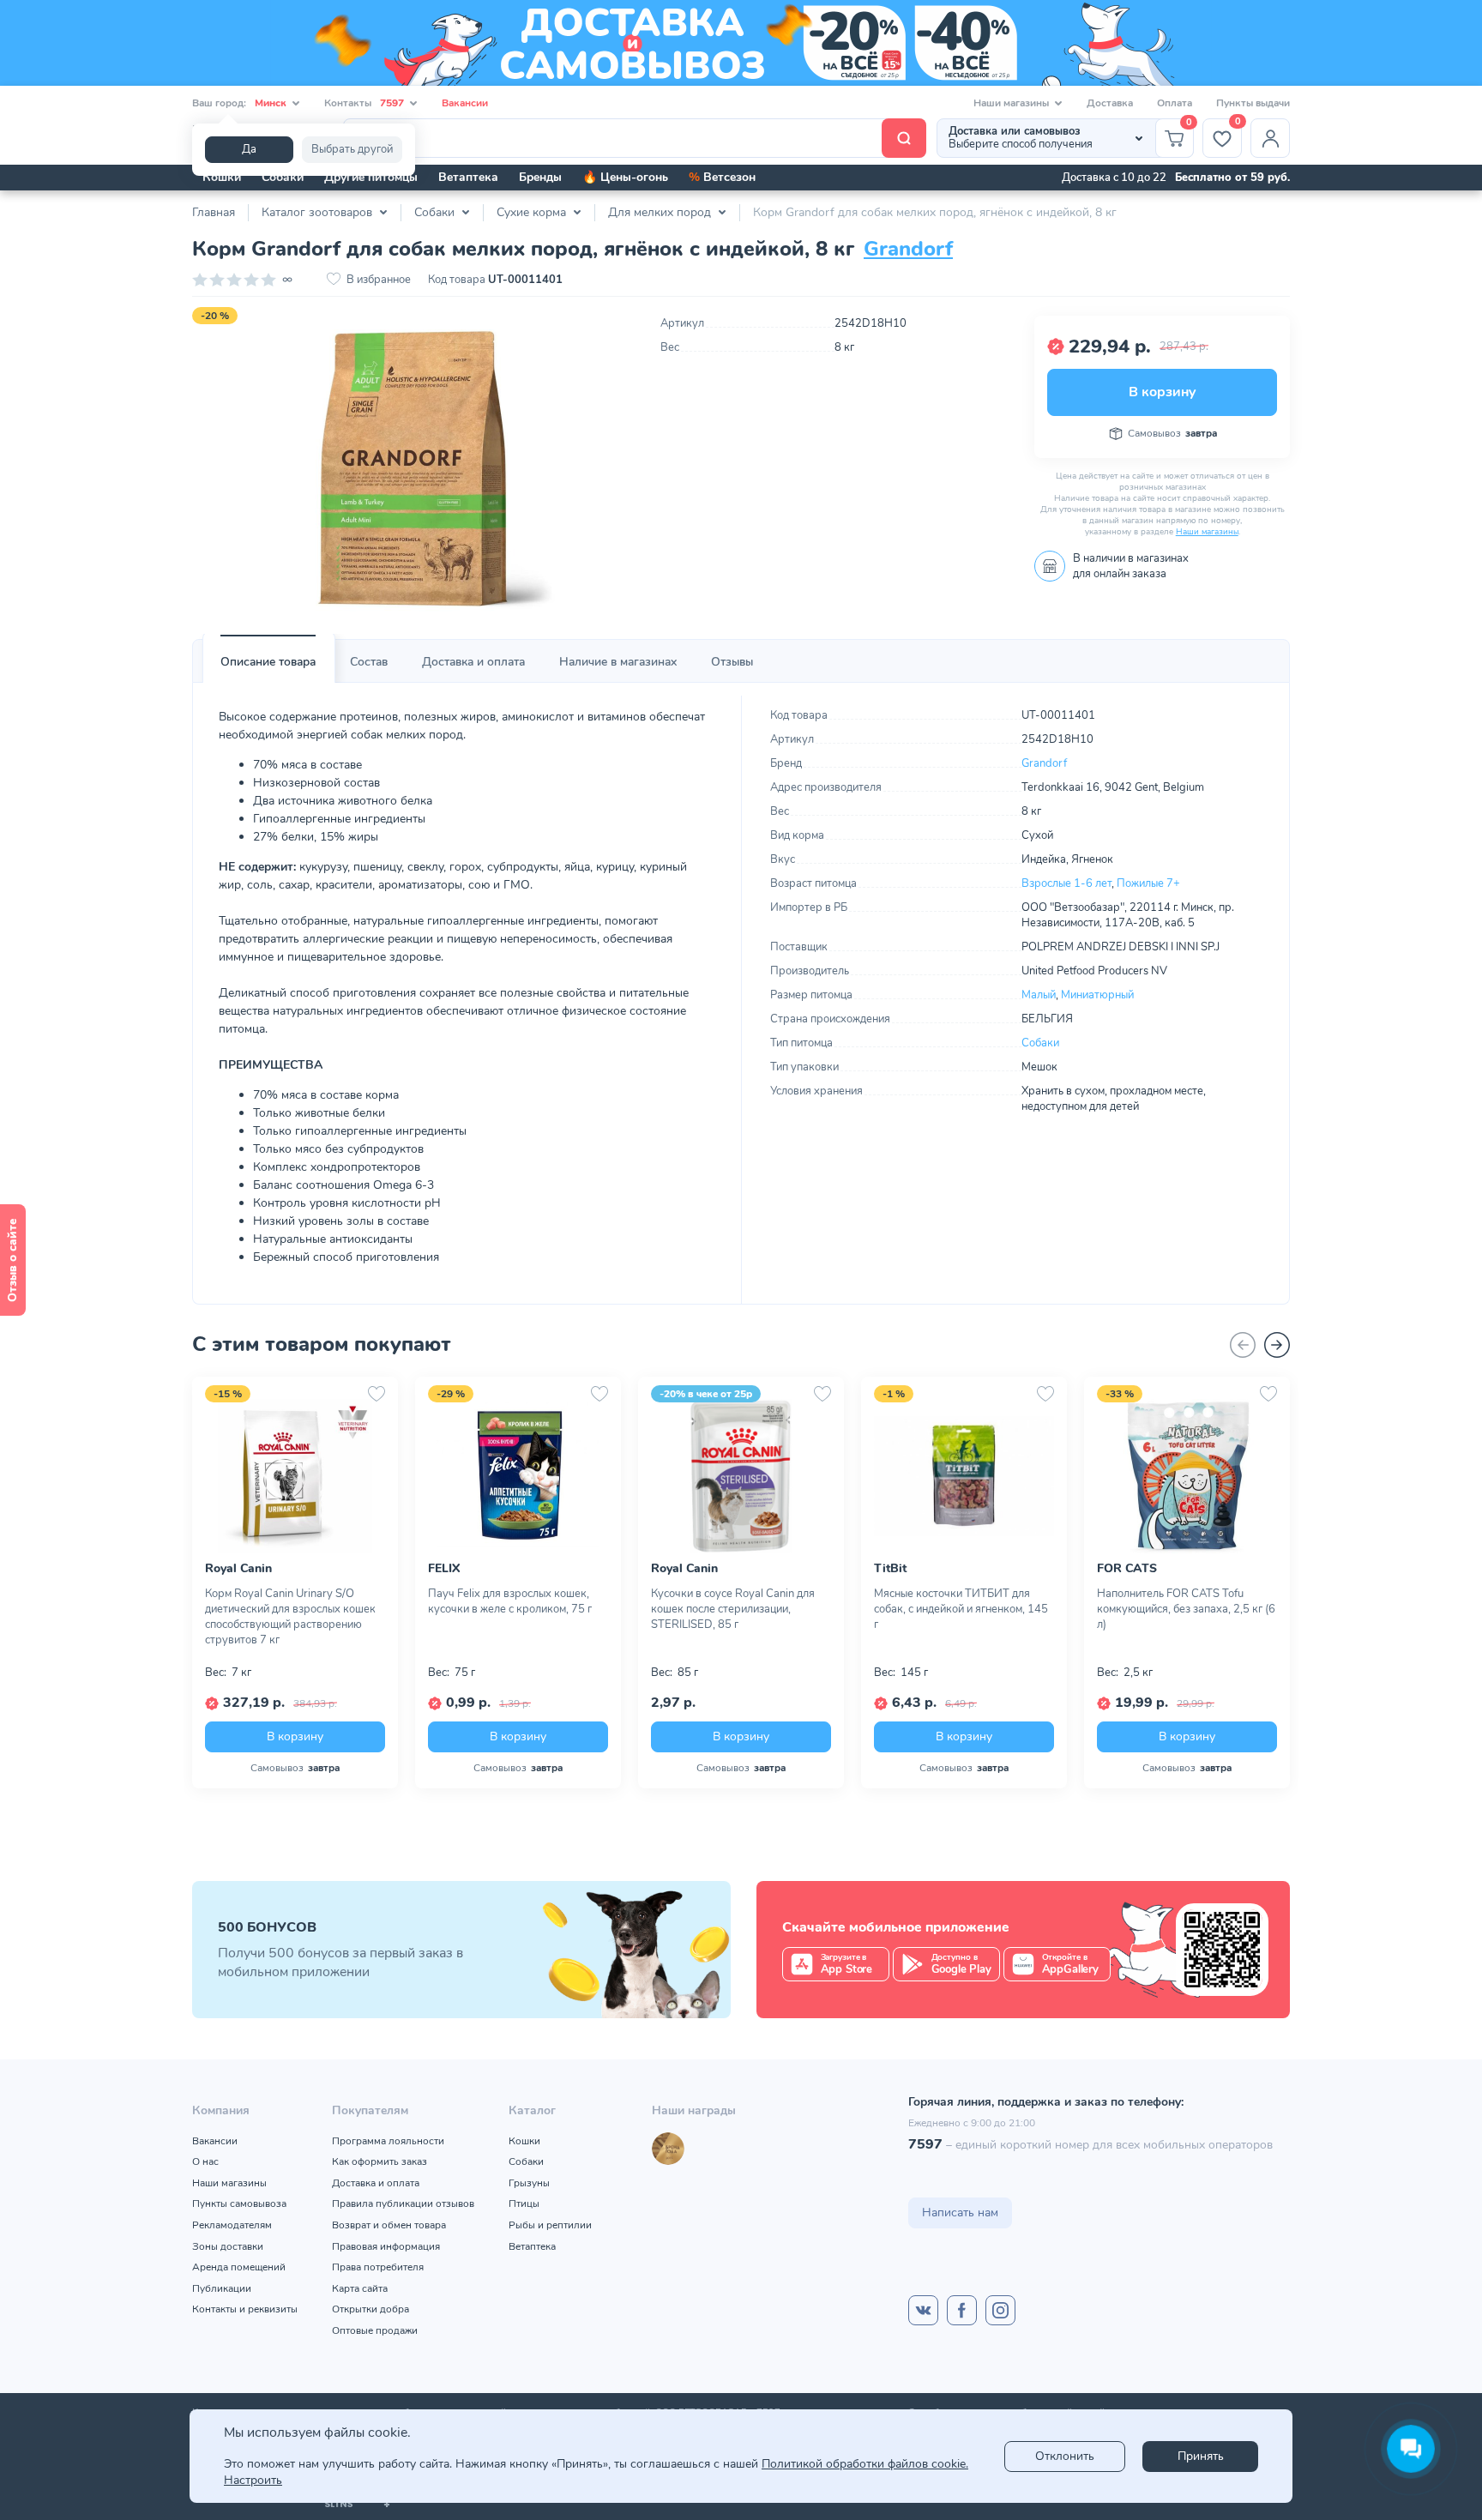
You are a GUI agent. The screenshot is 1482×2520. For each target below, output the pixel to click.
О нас (205, 2161)
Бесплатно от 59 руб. (1232, 178)
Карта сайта (360, 2288)
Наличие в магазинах (618, 662)
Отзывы (732, 662)
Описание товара (268, 662)
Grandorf (908, 249)
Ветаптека (468, 177)
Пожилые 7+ (1148, 883)
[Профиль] (1270, 138)
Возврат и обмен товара (389, 2225)
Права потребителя (378, 2267)
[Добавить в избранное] (377, 1394)
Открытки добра (370, 2309)
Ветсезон (722, 177)
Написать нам (960, 2213)
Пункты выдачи (1253, 103)
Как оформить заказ (380, 2161)
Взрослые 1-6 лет (1066, 883)
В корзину (1162, 392)
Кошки (222, 177)
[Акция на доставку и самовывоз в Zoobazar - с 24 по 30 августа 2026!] (741, 43)
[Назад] (1243, 1345)
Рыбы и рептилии (550, 2225)
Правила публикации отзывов (403, 2203)
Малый (1039, 995)
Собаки (283, 177)
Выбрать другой (352, 149)
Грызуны (529, 2183)
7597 (925, 2144)
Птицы (524, 2203)
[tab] (268, 662)
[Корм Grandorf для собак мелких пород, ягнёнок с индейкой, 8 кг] (413, 468)
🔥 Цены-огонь (625, 177)
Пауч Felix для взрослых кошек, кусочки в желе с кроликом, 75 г (510, 1601)
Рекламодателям (232, 2225)
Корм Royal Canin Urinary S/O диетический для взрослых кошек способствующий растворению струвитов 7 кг (290, 1617)
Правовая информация (386, 2246)
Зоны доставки (228, 2246)
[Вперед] (1277, 1345)
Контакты (364, 103)
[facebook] (962, 2310)
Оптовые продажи (375, 2330)
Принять (1201, 2456)
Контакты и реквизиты (245, 2309)
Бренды (540, 177)
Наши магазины (1207, 532)
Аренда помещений (239, 2267)
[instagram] (1000, 2310)
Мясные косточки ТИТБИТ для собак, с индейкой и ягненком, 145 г (961, 1609)
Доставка (1110, 103)
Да (249, 149)
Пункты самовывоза (239, 2203)
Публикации (222, 2288)
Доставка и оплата (473, 662)
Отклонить (1065, 2456)
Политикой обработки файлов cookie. (865, 2464)
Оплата (1175, 103)
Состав (369, 662)
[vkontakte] (923, 2310)
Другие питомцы (371, 177)
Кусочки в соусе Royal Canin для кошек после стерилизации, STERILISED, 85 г (733, 1609)
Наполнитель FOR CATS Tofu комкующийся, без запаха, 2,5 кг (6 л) (1186, 1609)
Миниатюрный (1097, 995)
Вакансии (465, 103)
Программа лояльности (388, 2141)
